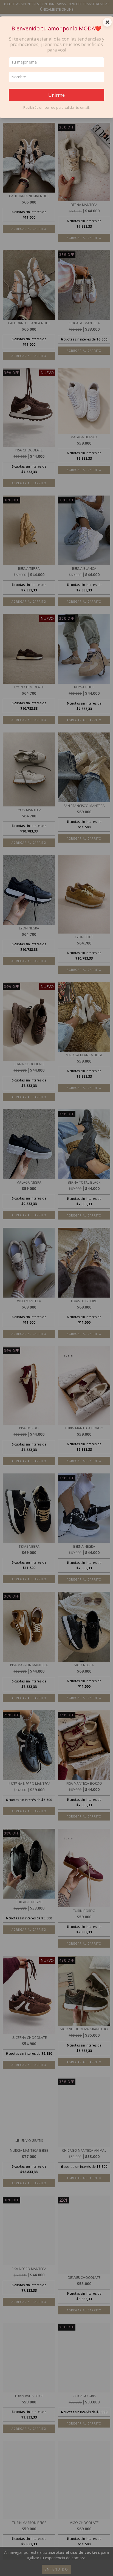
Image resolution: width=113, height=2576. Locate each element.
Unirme (56, 95)
